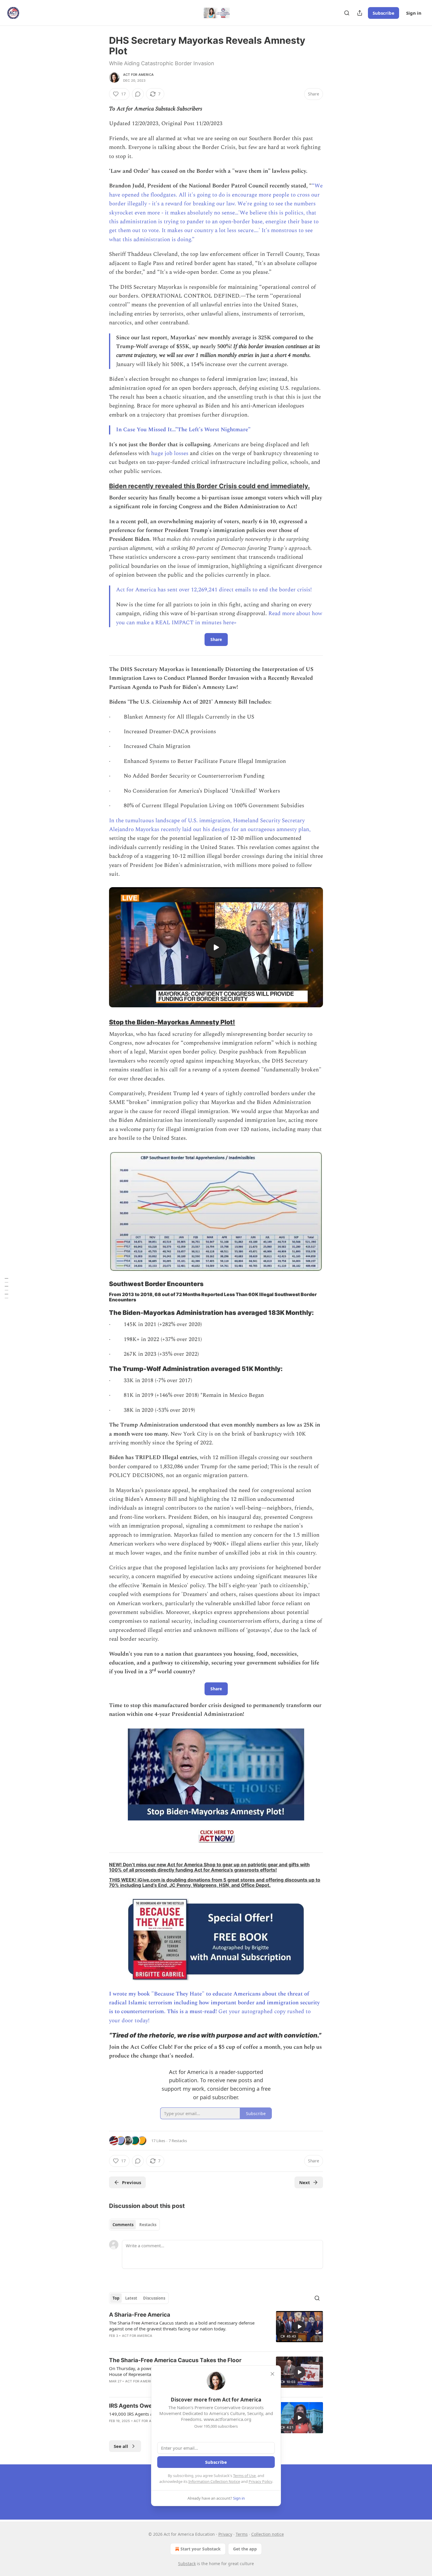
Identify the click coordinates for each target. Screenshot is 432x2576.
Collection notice (268, 2534)
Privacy (225, 2534)
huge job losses (170, 453)
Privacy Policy (260, 2481)
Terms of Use (244, 2476)
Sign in (414, 13)
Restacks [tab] (148, 2225)
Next (305, 2182)
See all (121, 2446)
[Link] (101, 486)
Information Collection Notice (214, 2481)
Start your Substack (201, 2549)
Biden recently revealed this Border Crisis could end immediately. (209, 486)
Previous (132, 2182)
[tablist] (134, 2225)
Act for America (138, 75)
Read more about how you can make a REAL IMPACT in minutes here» (219, 618)
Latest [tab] (131, 2298)
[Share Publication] (360, 13)
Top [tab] (116, 2298)
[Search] (347, 13)
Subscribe (384, 13)
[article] (216, 2329)
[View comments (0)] (138, 94)
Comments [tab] (123, 2225)
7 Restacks (178, 2141)
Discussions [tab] (154, 2298)
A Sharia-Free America (140, 2315)
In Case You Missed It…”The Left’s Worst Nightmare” (183, 430)
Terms (242, 2534)
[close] (272, 2374)
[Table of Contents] (6, 1288)
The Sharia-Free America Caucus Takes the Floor (175, 2360)
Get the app (245, 2549)
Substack (187, 2564)
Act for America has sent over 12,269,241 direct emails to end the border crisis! (214, 590)
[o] (216, 947)
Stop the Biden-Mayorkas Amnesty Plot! (172, 1022)
